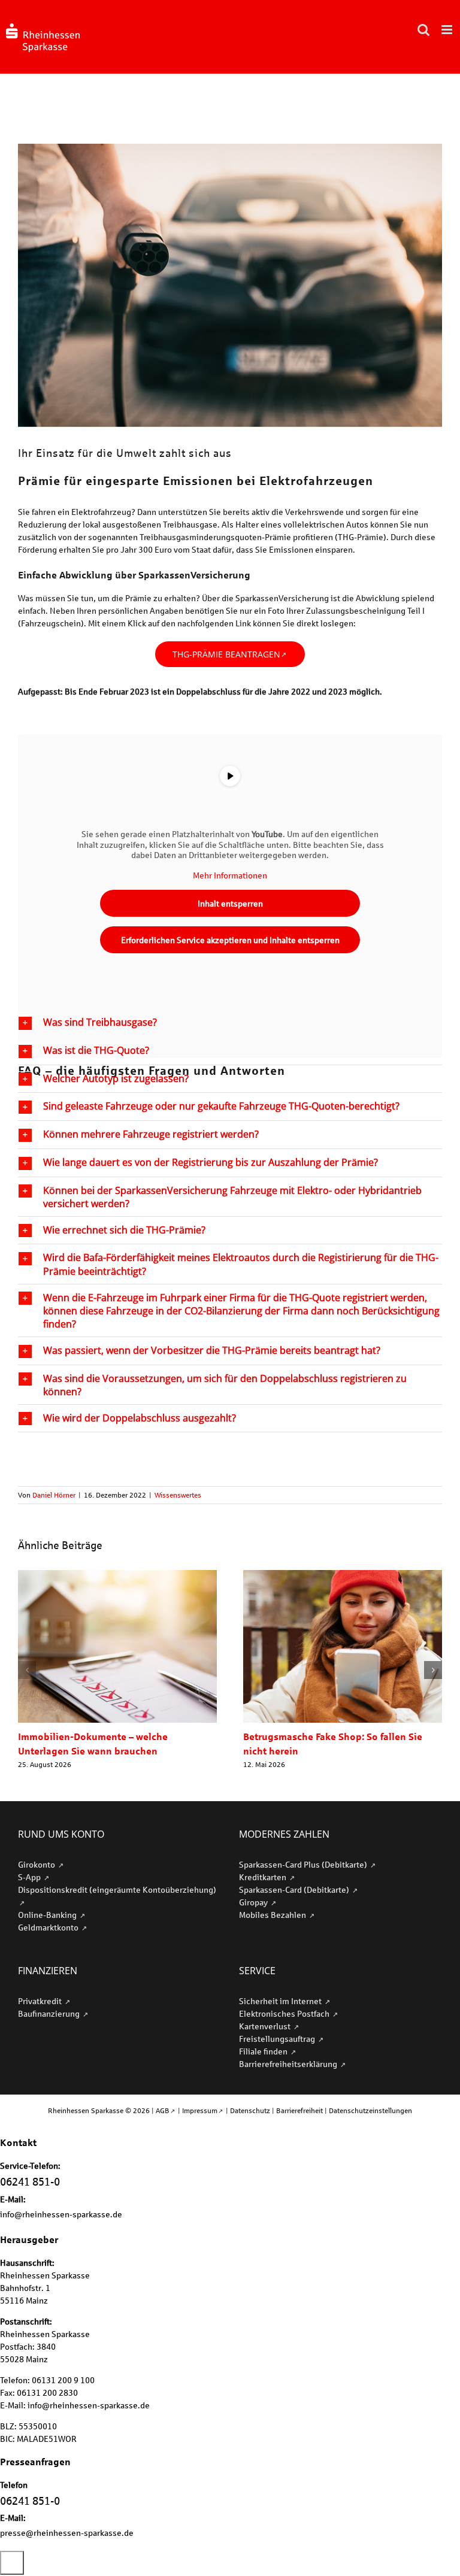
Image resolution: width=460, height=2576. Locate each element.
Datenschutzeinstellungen (370, 2110)
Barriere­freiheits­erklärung (289, 2064)
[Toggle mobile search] (423, 30)
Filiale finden (264, 2051)
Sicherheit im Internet (281, 2001)
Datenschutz (250, 2110)
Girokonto (37, 1864)
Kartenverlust (266, 2026)
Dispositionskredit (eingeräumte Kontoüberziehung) (117, 1889)
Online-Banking (48, 1915)
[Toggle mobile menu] (448, 30)
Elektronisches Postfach (285, 2013)
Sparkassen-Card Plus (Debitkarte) (304, 1864)
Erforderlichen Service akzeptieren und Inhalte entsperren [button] (230, 940)
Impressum (200, 2110)
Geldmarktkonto (49, 1927)
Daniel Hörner (54, 1495)
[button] (230, 1023)
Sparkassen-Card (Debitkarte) (295, 1889)
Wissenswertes (178, 1495)
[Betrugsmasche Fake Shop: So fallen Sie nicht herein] (343, 1575)
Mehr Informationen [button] (230, 875)
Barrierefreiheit (299, 2110)
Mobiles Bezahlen (273, 1915)
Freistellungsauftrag (278, 2039)
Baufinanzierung (50, 2013)
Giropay (254, 1902)
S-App (30, 1877)
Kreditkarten (264, 1877)
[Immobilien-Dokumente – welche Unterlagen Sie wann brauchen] (117, 1575)
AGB (163, 2110)
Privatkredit (41, 2001)
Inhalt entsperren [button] (230, 903)
